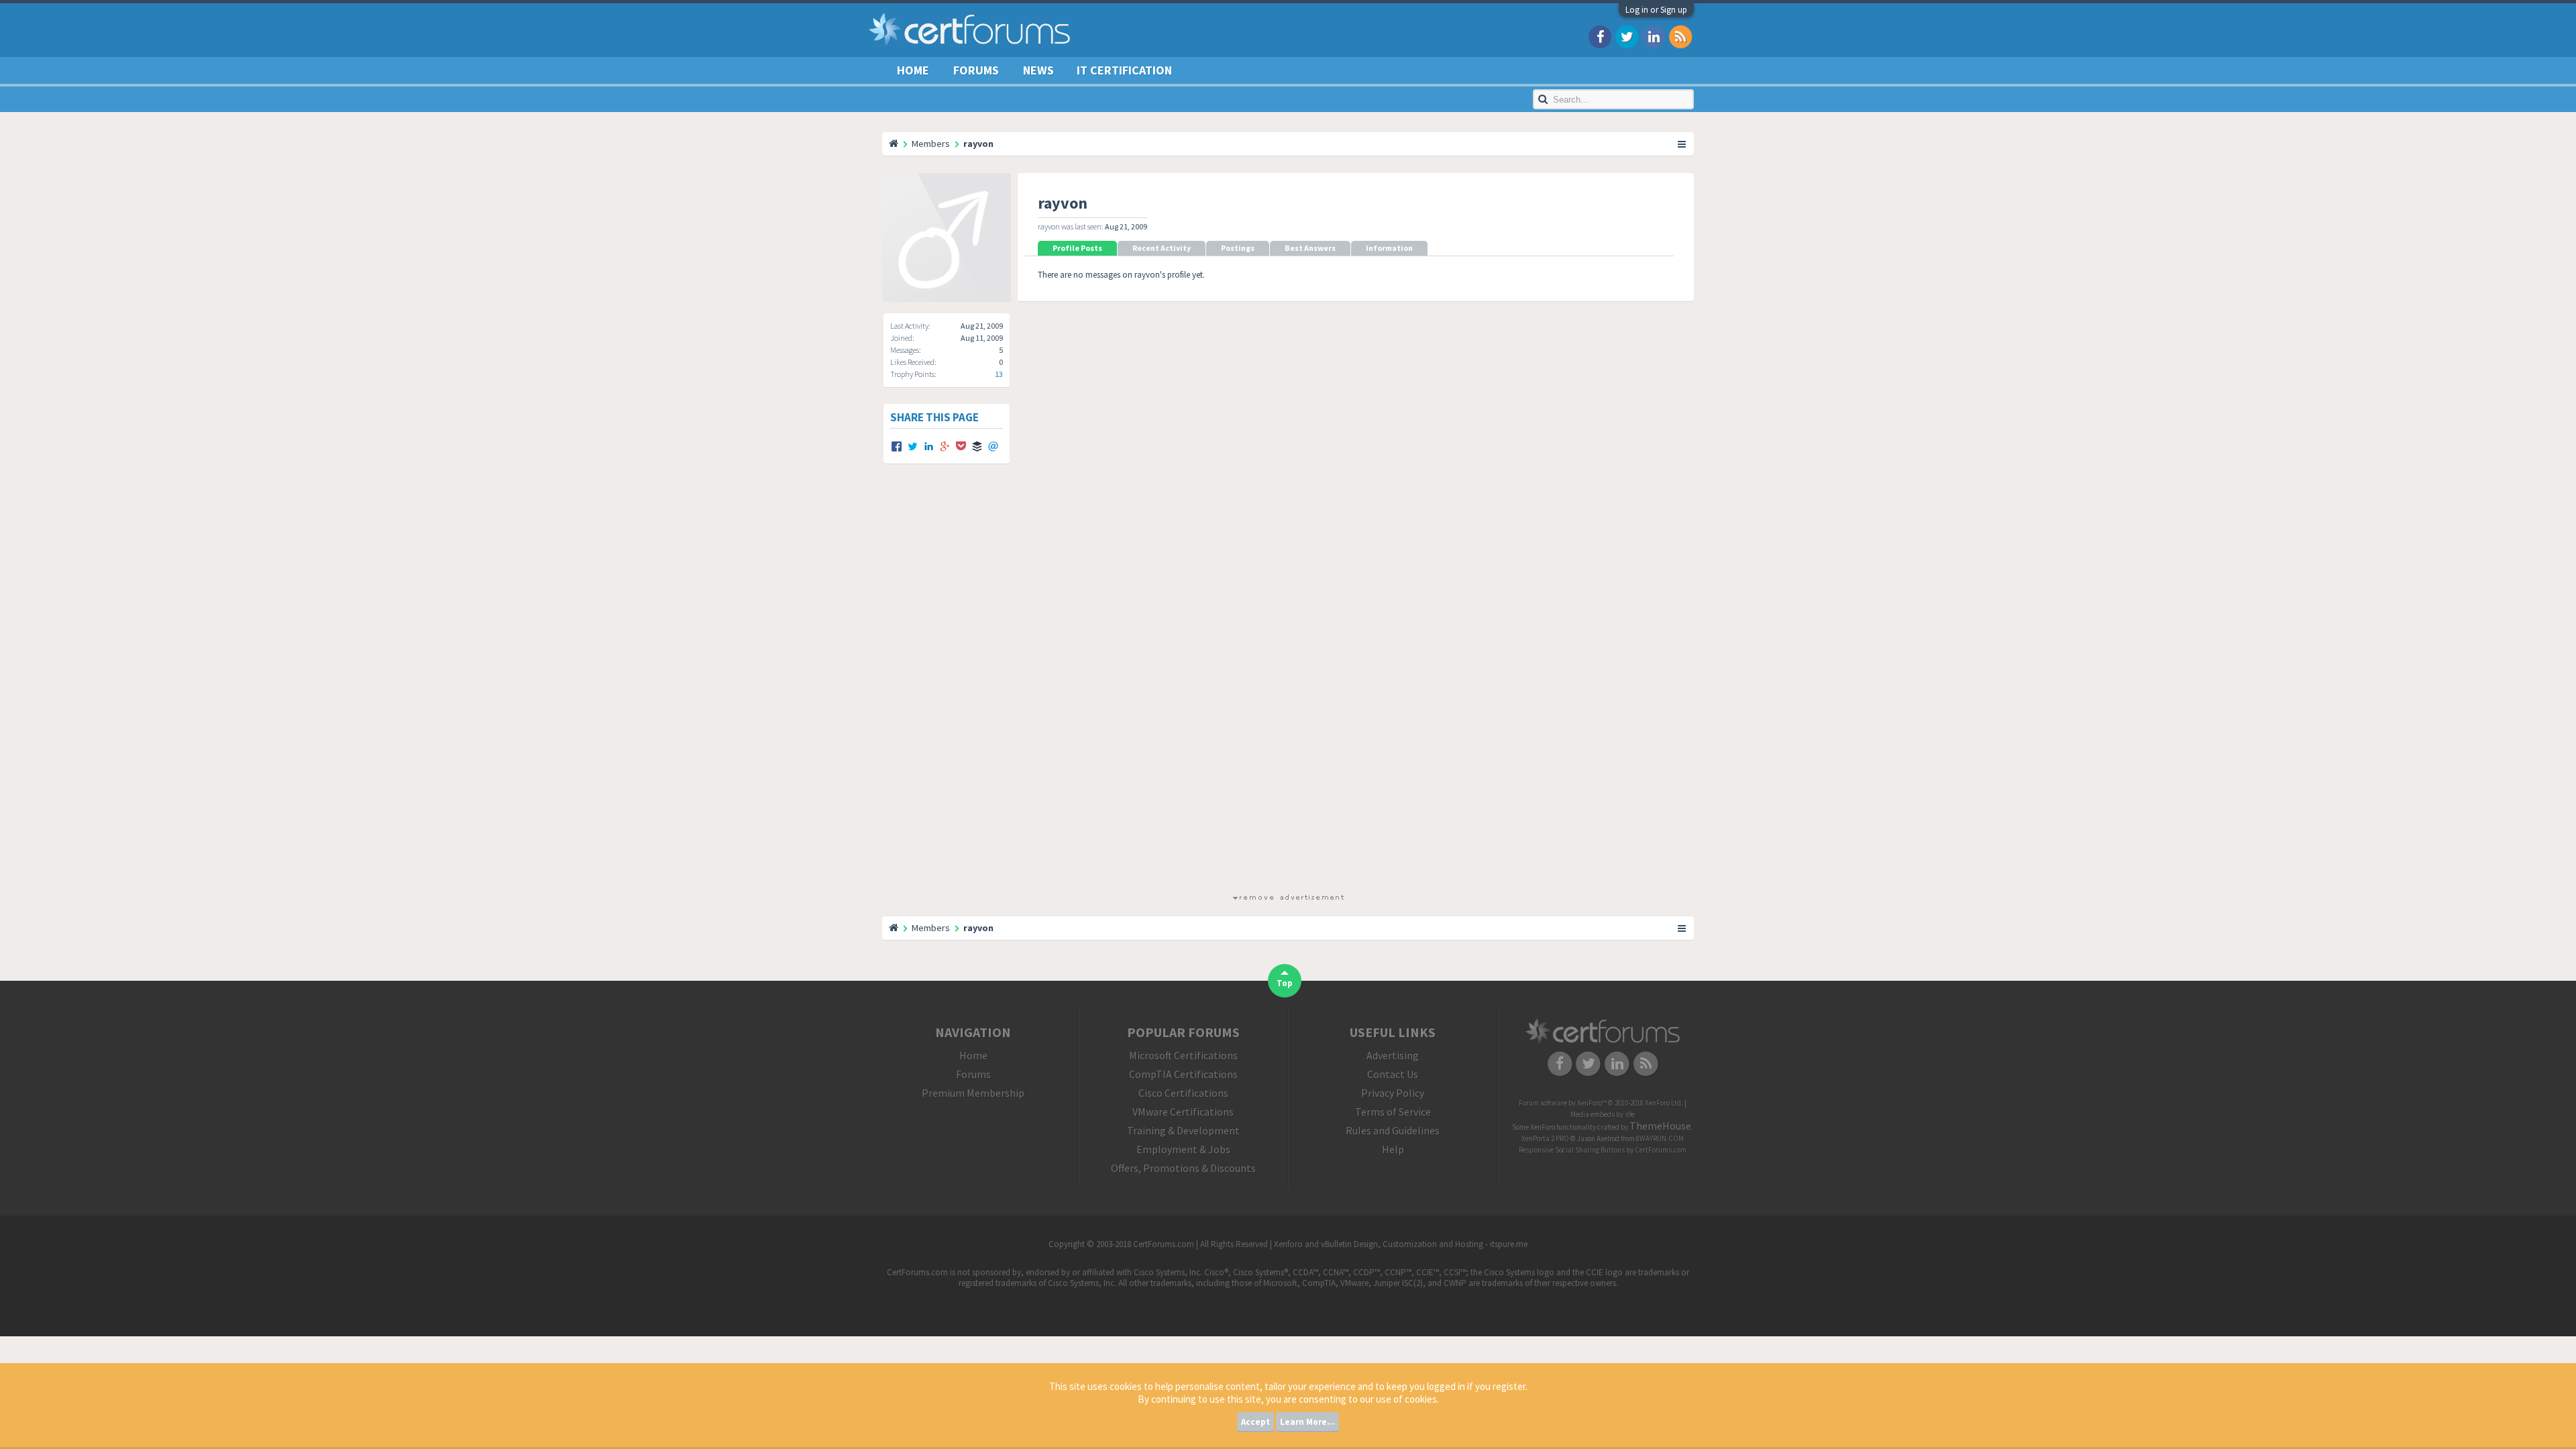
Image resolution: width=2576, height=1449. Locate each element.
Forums (976, 70)
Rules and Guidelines (1393, 1130)
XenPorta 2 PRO (1545, 1138)
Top (1285, 983)
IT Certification (1124, 70)
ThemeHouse (1660, 1126)
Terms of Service (1393, 1112)
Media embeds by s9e (1603, 1114)
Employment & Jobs (1183, 1149)
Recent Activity (1162, 248)
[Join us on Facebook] (1600, 36)
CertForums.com (1661, 1150)
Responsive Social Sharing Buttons (1572, 1150)
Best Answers (1310, 248)
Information (1389, 248)
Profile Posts (1077, 248)
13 (999, 374)
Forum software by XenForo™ (1601, 1103)
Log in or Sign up (1656, 10)
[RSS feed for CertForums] (1680, 36)
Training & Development (1183, 1130)
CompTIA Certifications (1183, 1074)
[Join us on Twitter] (1627, 36)
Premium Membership (973, 1093)
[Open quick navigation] (1682, 144)
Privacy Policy (1393, 1093)
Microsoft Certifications (1183, 1055)
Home (913, 70)
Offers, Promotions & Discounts (1183, 1168)
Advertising (1393, 1055)
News (1038, 70)
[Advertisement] (1288, 690)
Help (1393, 1149)
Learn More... (1307, 1422)
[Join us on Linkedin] (1654, 36)
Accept (1255, 1422)
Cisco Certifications (1183, 1093)
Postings (1238, 248)
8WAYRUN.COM (1660, 1138)
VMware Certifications (1183, 1112)
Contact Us (1393, 1074)
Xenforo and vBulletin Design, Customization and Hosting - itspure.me (1401, 1244)
